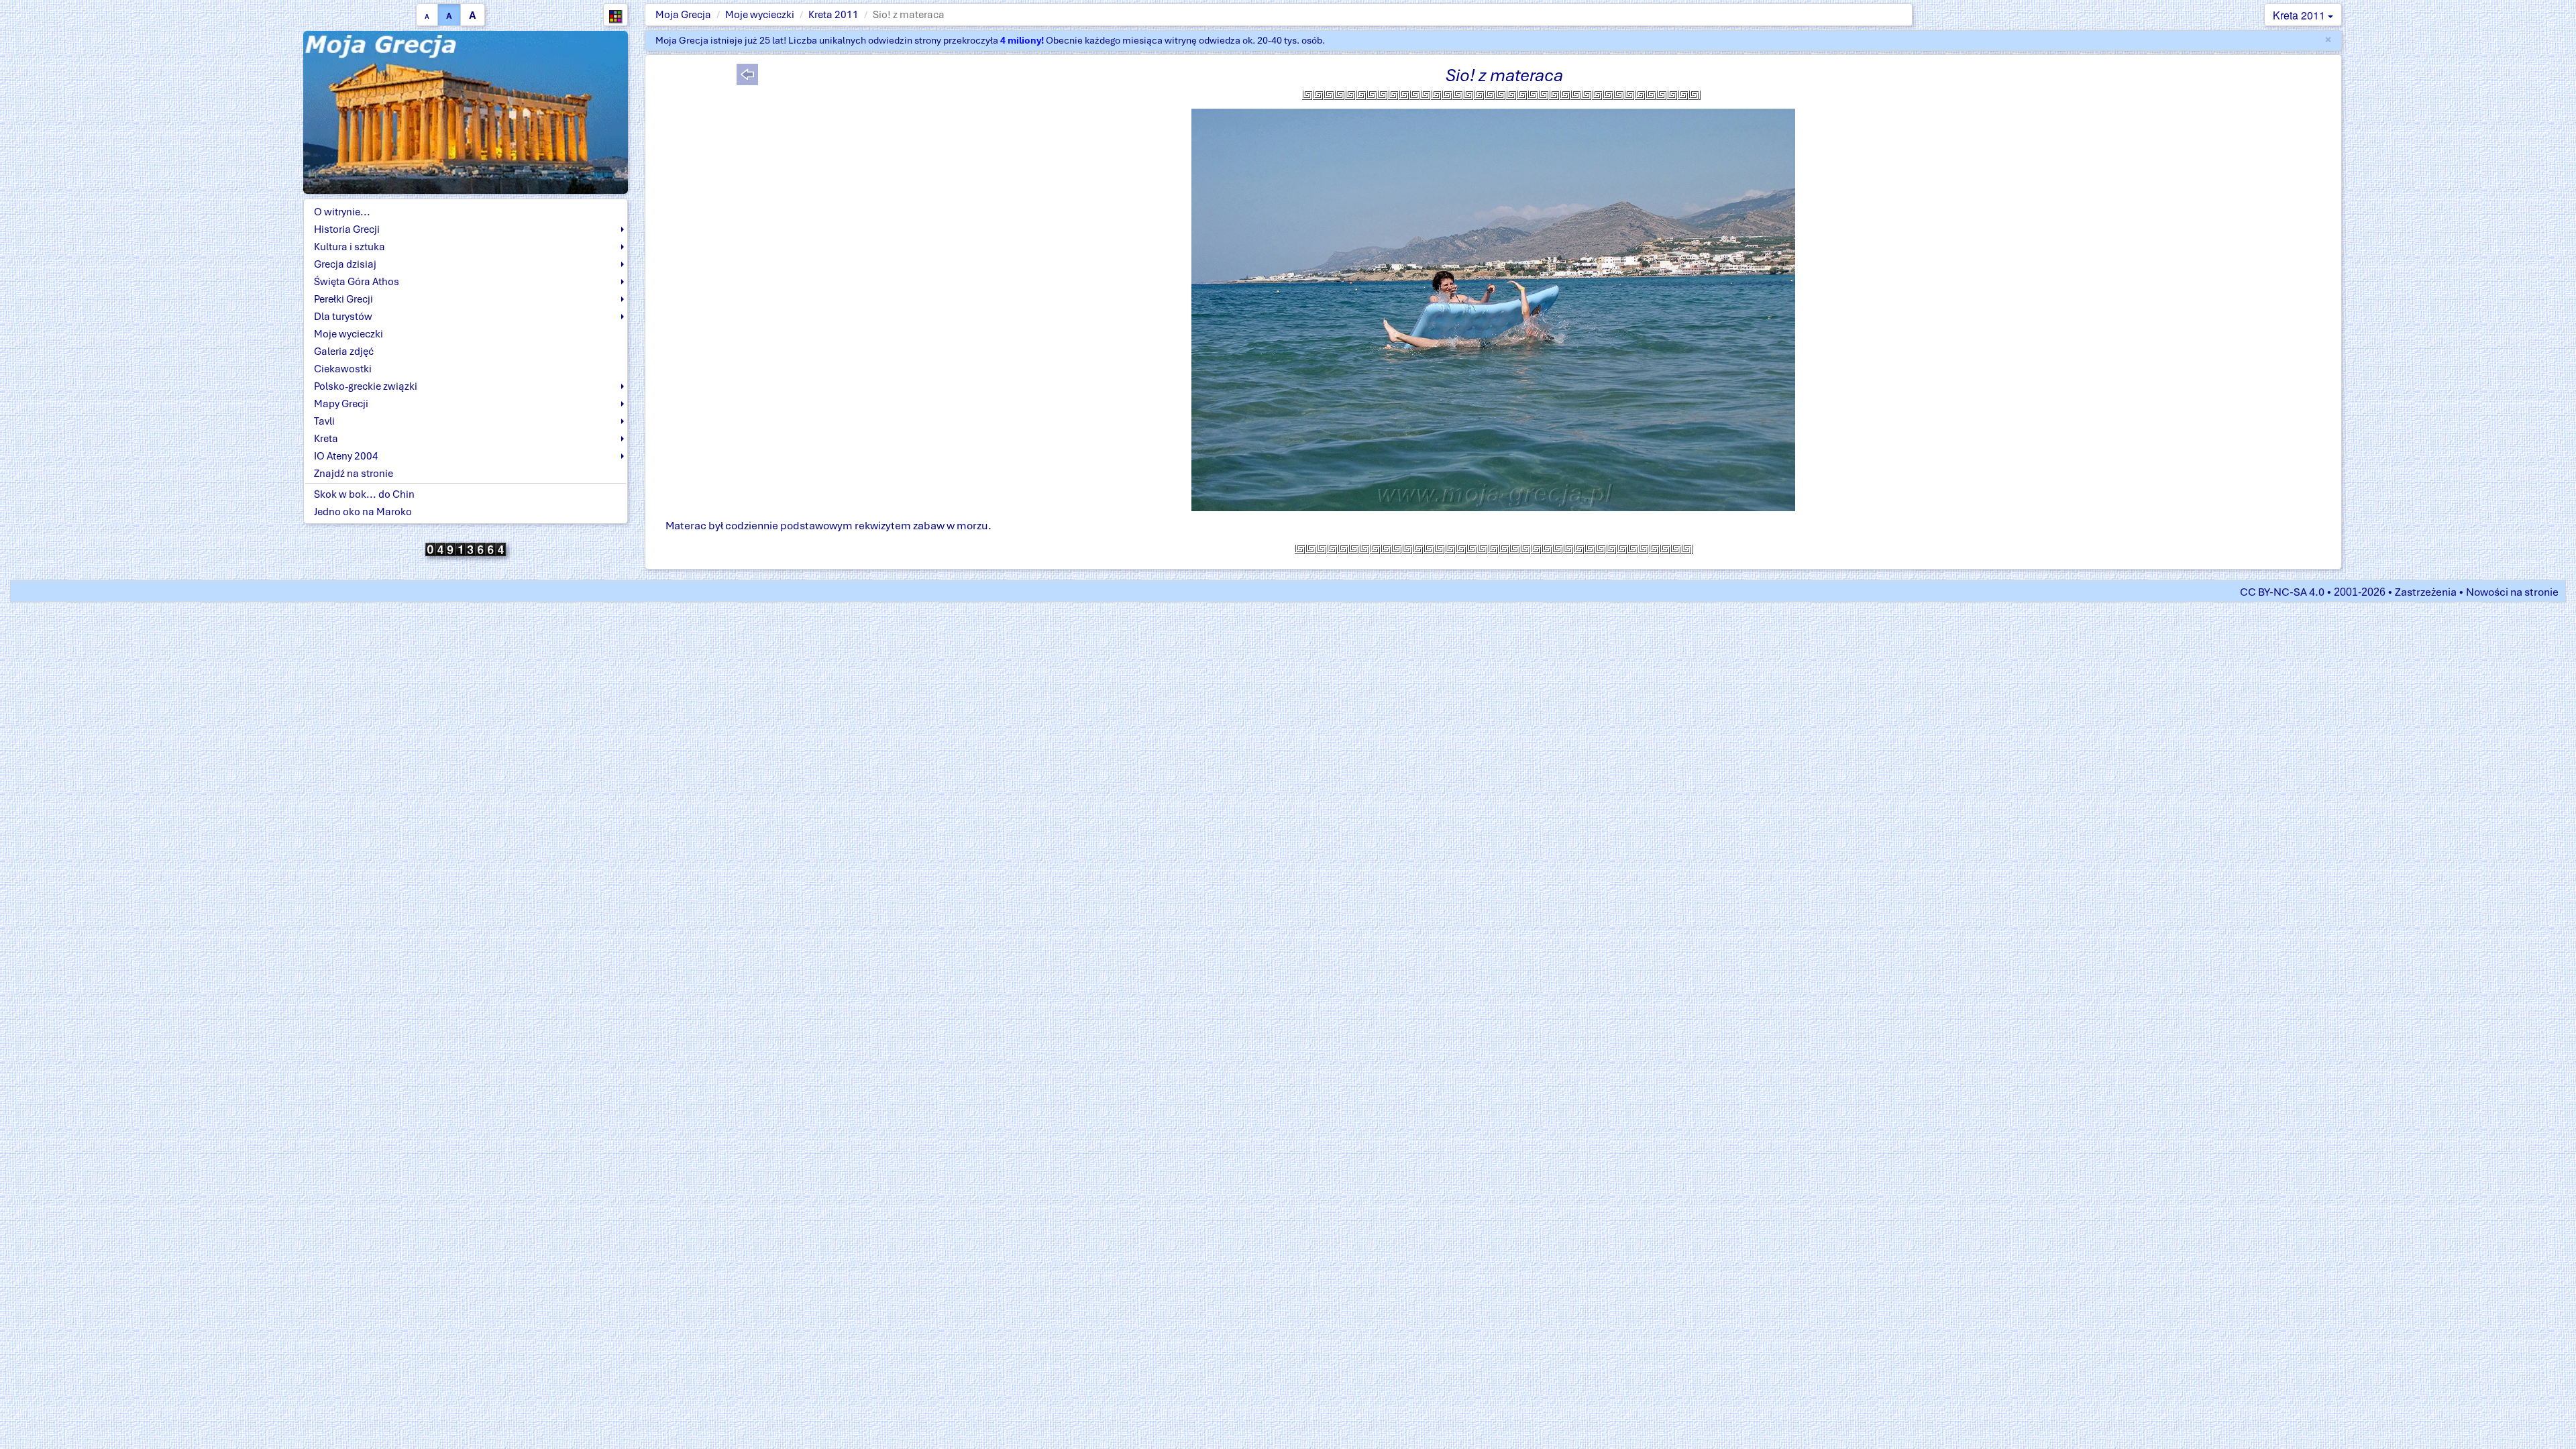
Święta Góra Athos (357, 282)
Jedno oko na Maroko (363, 512)
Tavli (324, 421)
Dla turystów (343, 317)
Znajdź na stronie (354, 474)
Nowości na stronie (2512, 592)
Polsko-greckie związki (366, 386)
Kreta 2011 (834, 15)
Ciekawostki (343, 369)
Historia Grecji (347, 229)
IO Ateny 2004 (346, 456)
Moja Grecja (683, 15)
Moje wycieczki (760, 15)
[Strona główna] (466, 111)
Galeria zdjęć (344, 352)
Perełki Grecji (343, 299)
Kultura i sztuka (350, 247)
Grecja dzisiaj (345, 264)
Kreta (326, 439)
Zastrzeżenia (2426, 592)
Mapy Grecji (341, 404)
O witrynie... (342, 212)
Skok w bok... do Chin (364, 494)
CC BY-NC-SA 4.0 (2282, 592)
